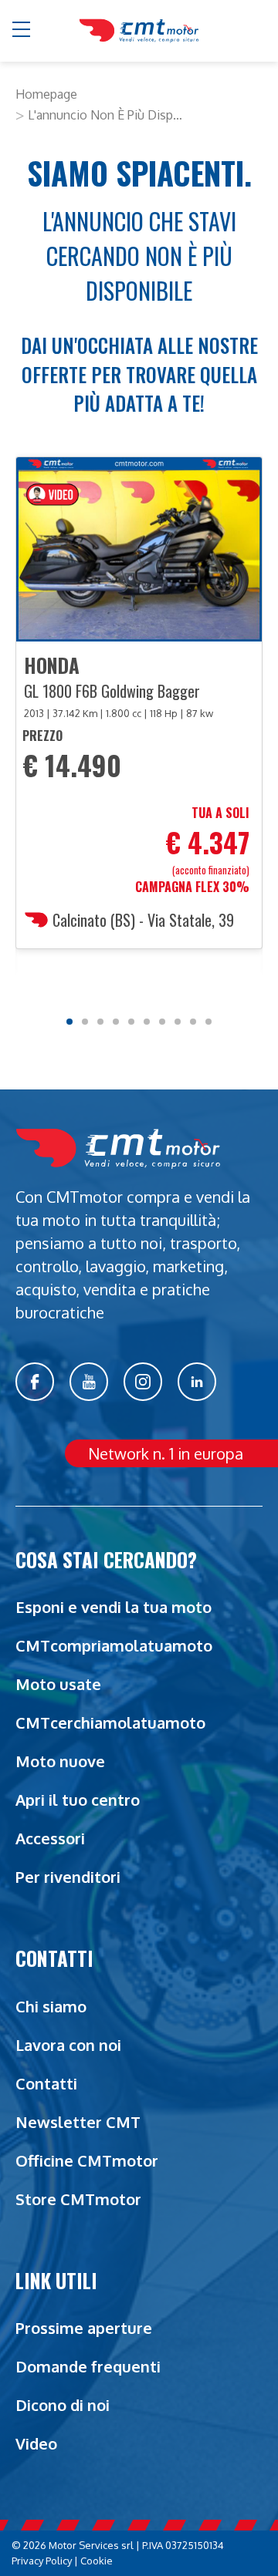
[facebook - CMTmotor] (35, 1382)
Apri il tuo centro (78, 1800)
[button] (22, 31)
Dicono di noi (63, 2405)
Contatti (46, 2083)
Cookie (97, 2561)
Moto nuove (60, 1761)
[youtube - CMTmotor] (89, 1382)
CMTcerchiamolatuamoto (110, 1722)
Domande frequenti (88, 2366)
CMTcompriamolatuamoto (114, 1645)
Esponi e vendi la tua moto (114, 1607)
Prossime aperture (84, 2328)
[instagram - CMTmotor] (143, 1382)
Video (36, 2443)
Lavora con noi (68, 2045)
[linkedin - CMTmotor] (197, 1382)
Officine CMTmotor (87, 2160)
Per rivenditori (68, 1877)
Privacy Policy (42, 2561)
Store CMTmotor (78, 2199)
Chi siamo (51, 2006)
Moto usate (58, 1684)
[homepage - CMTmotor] (139, 31)
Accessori (50, 1838)
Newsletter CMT (78, 2122)
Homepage (46, 94)
